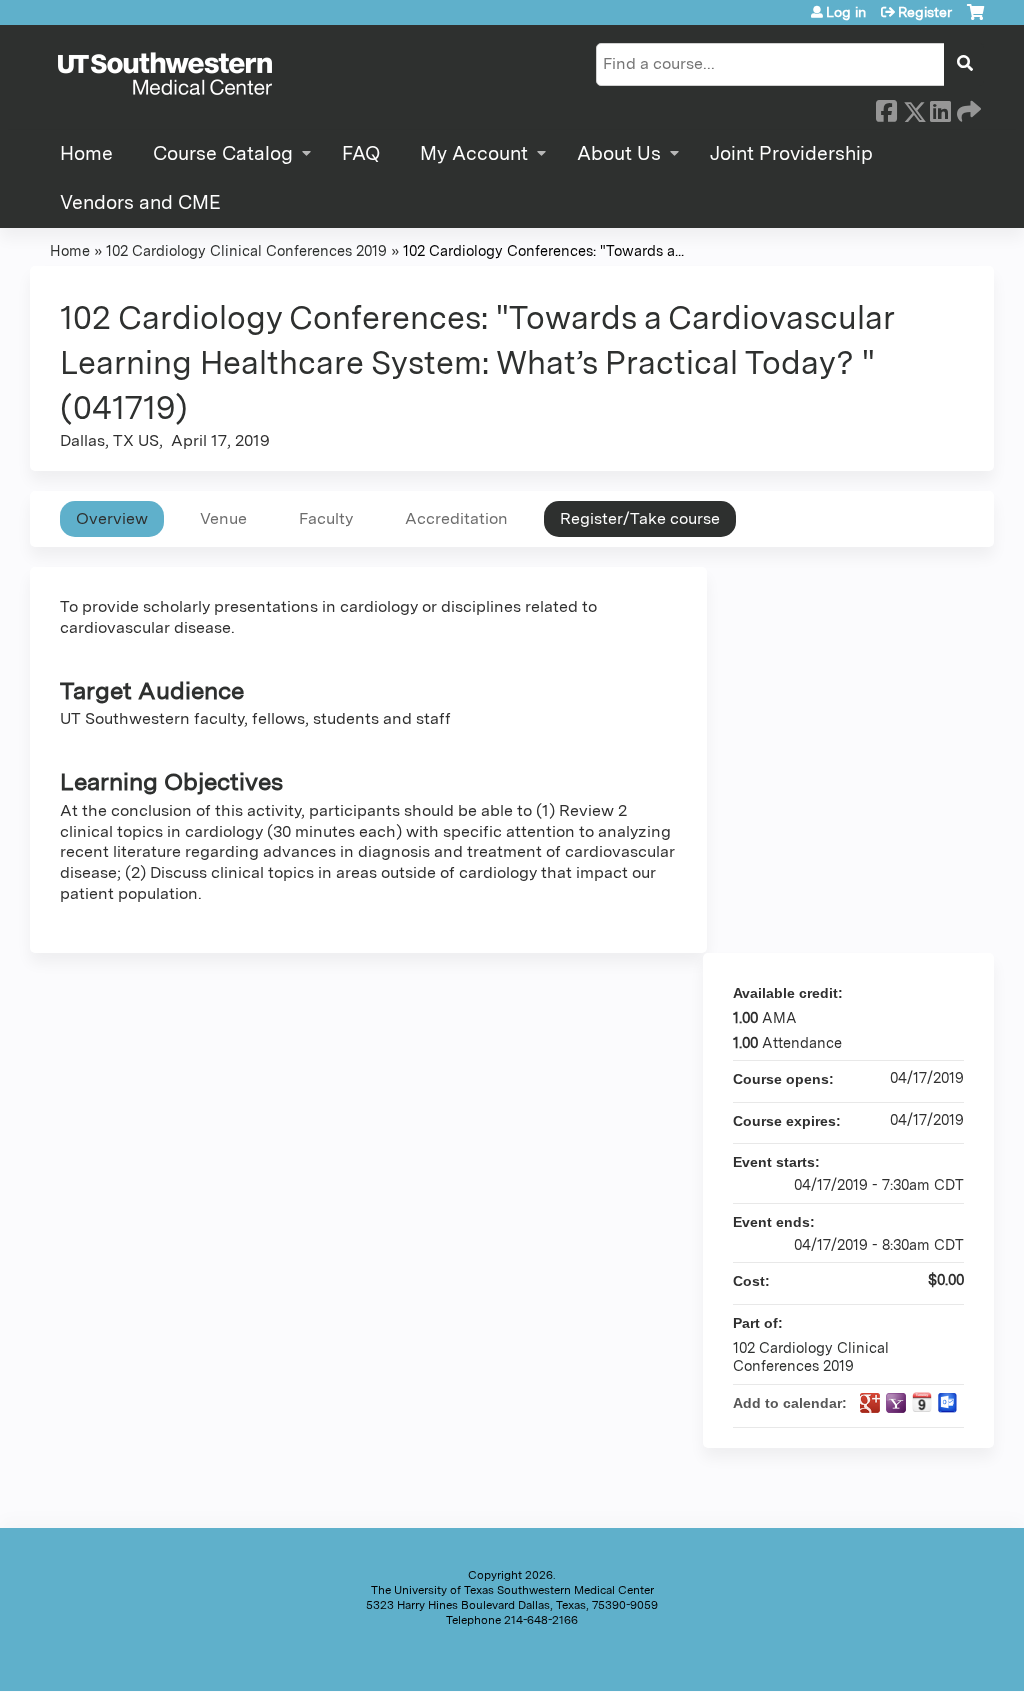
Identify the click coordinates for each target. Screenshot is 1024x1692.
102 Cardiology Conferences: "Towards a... (543, 250)
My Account (474, 153)
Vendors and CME (140, 202)
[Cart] (975, 19)
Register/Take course (640, 518)
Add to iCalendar (922, 1402)
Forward (967, 108)
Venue (223, 518)
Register (925, 12)
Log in (846, 12)
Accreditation (456, 518)
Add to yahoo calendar (896, 1403)
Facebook (886, 108)
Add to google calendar (870, 1403)
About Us (619, 153)
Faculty (326, 518)
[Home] (165, 75)
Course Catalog (223, 153)
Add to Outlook (948, 1403)
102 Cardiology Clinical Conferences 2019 (246, 250)
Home (86, 153)
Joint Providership (791, 153)
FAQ (361, 153)
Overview (112, 518)
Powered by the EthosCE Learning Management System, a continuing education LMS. (923, 1658)
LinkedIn (940, 108)
